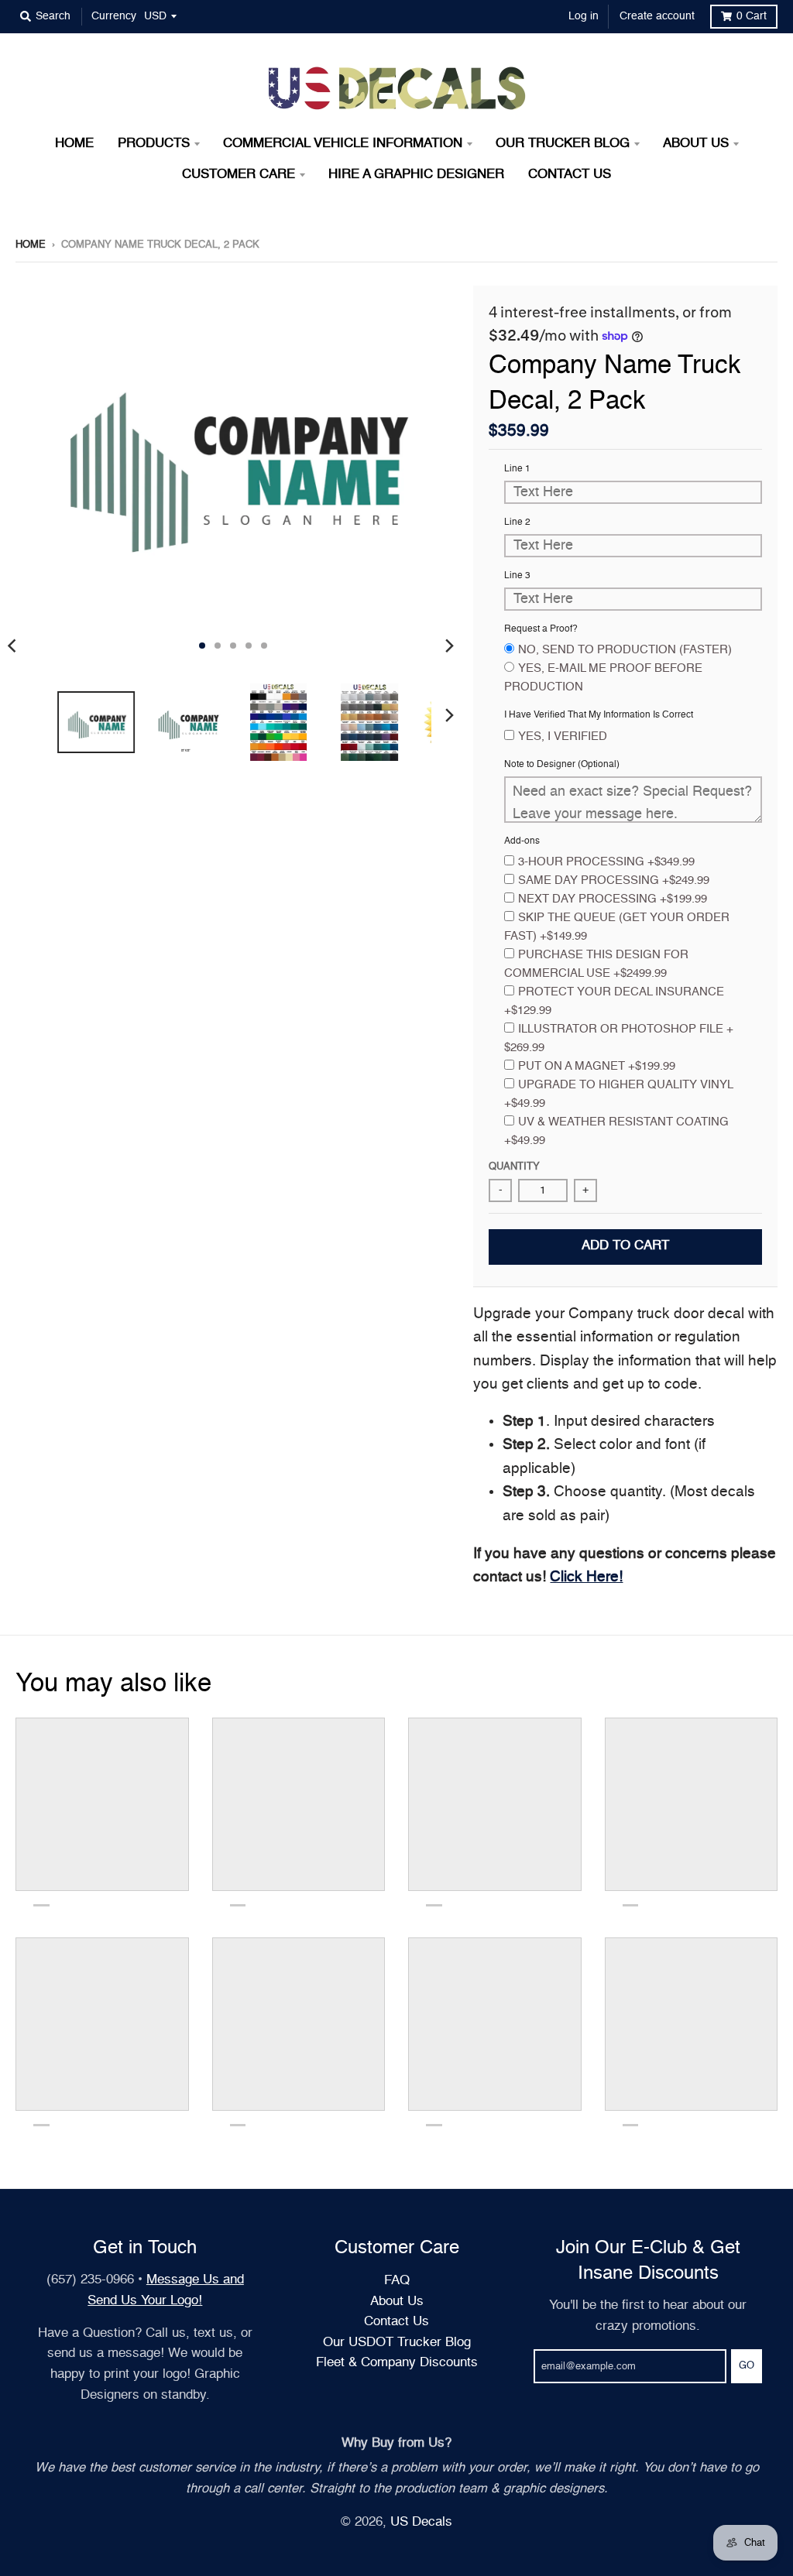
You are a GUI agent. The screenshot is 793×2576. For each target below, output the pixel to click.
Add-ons (522, 841)
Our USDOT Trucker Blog (397, 2343)
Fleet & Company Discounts (397, 2363)
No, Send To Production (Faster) (625, 650)
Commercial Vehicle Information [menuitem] (343, 144)
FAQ (397, 2281)
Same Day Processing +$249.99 (614, 880)
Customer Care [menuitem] (239, 175)
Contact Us (396, 2322)
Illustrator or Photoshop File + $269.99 (619, 1038)
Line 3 (517, 576)
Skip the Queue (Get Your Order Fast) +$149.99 (617, 927)
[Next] (448, 646)
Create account (657, 16)
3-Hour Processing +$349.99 (606, 862)
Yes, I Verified (563, 736)
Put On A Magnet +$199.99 (597, 1066)
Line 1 (517, 469)
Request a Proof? (541, 629)
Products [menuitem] (154, 144)
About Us (397, 2302)
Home (31, 245)
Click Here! (586, 1577)
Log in (584, 16)
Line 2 (517, 522)
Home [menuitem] (74, 144)
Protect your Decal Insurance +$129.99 (614, 1001)
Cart (752, 16)
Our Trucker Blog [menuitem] (563, 144)
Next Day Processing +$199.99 (613, 899)
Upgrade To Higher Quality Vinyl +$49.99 (618, 1094)
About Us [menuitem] (696, 144)
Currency (114, 16)
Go (747, 2366)
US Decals (421, 2522)
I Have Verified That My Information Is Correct (599, 715)
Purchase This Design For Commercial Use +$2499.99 (596, 964)
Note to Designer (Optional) (562, 765)
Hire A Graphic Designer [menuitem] (416, 175)
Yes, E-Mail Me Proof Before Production (603, 678)
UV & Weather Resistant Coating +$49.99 (616, 1131)
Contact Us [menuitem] (570, 175)
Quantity (514, 1167)
